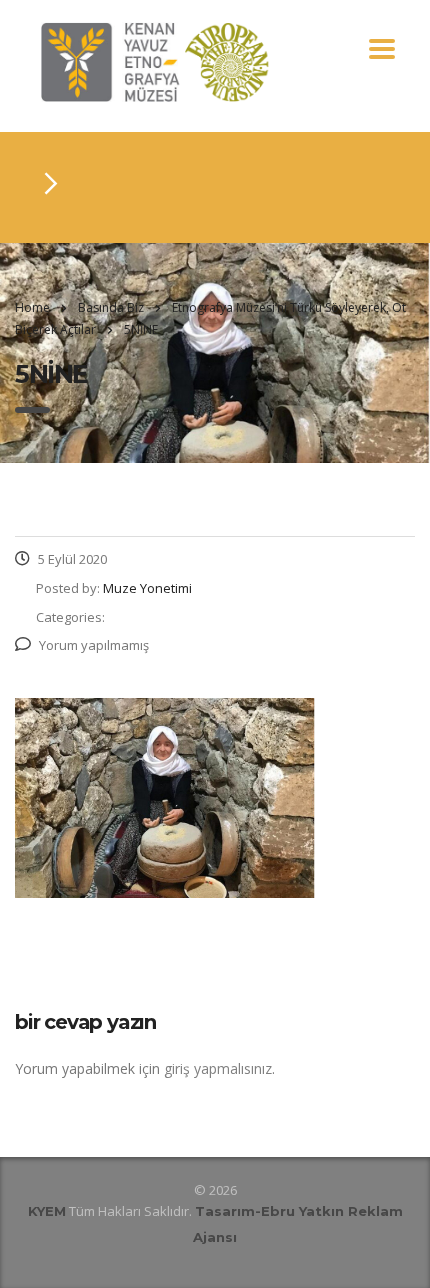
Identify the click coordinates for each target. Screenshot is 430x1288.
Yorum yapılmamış (94, 645)
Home (32, 307)
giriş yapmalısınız (218, 1068)
